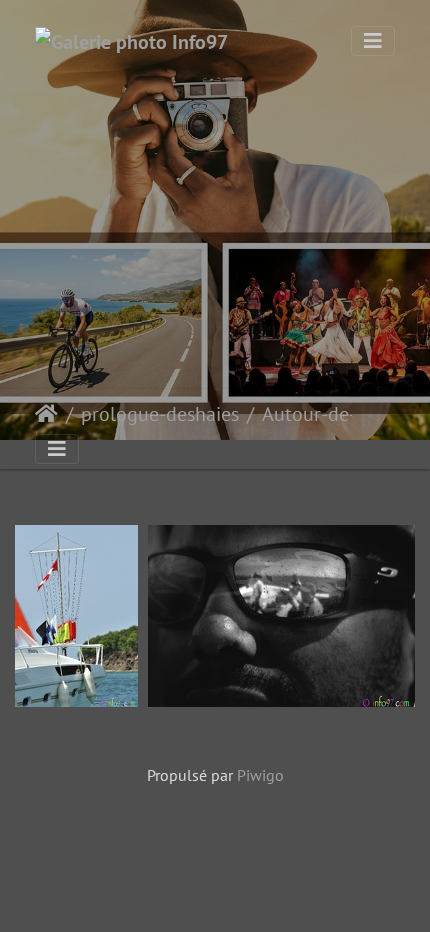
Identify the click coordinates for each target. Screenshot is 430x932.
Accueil (46, 414)
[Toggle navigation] (373, 41)
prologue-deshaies (160, 414)
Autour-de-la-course (345, 414)
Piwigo (260, 775)
